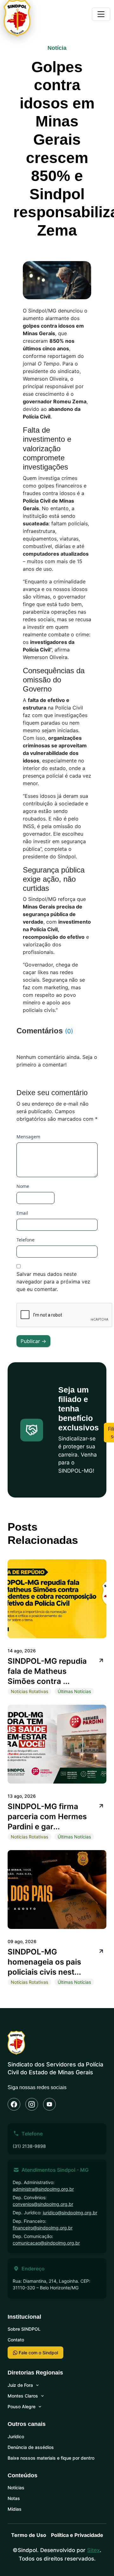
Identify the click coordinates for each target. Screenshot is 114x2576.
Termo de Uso (29, 2535)
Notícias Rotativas (29, 1691)
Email (22, 1213)
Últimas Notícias (74, 1691)
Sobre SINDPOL (24, 2329)
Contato (16, 2340)
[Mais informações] (100, 1660)
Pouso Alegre (22, 2407)
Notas (14, 2498)
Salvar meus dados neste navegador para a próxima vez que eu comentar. (53, 1282)
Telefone (25, 1240)
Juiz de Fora (20, 2385)
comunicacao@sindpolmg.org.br (46, 2243)
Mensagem (28, 1137)
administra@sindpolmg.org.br (43, 2189)
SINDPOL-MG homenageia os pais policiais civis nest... (44, 1962)
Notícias (16, 2488)
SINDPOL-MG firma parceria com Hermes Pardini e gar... (47, 1817)
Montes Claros (23, 2396)
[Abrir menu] (101, 14)
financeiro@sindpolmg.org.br (43, 2228)
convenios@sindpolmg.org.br (43, 2204)
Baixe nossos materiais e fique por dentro (51, 2458)
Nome (23, 1186)
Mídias (15, 2509)
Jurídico (16, 2436)
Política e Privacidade (77, 2535)
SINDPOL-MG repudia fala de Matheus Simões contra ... (47, 1671)
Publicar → (33, 1341)
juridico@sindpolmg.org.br (70, 2213)
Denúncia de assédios (31, 2447)
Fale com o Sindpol (38, 2353)
